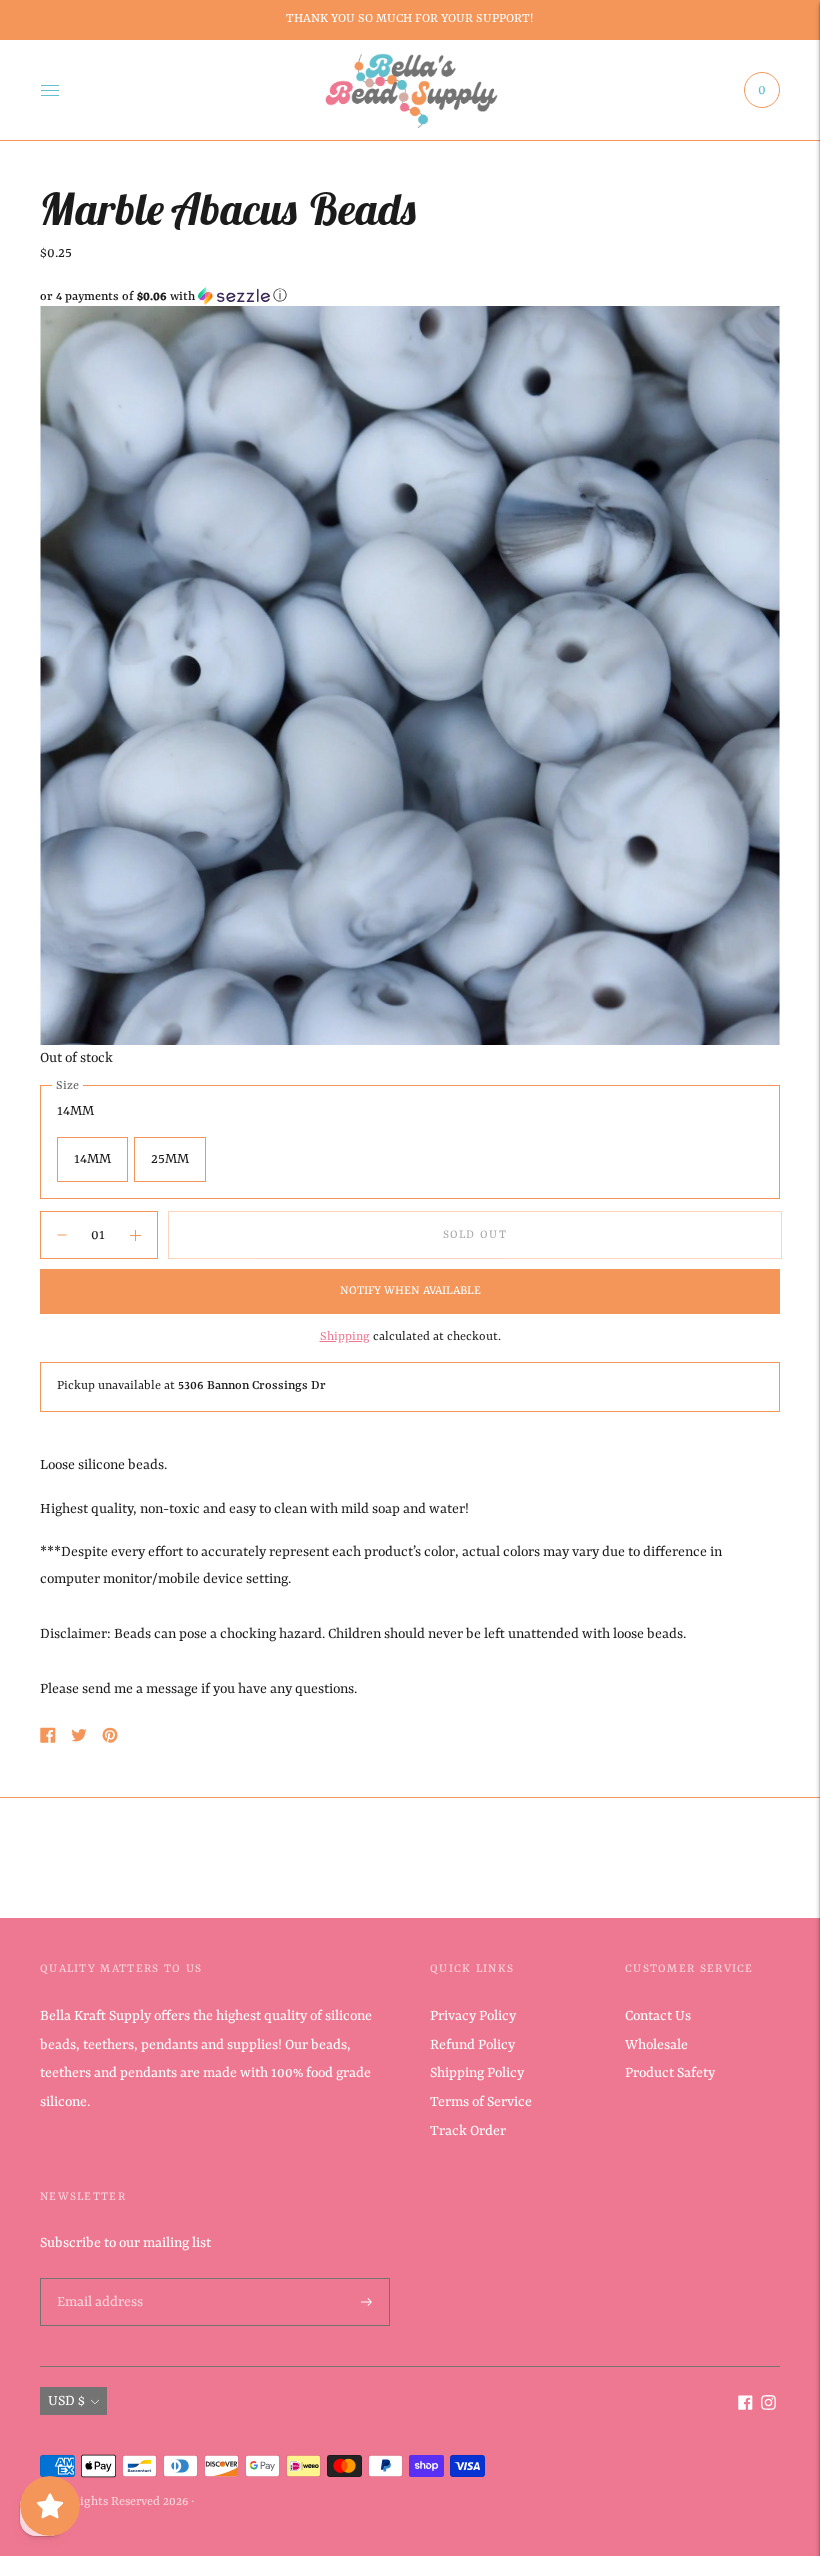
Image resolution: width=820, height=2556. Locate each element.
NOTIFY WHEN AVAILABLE (410, 1291)
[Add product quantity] (62, 1235)
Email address (98, 2279)
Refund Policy (472, 2045)
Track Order (468, 2131)
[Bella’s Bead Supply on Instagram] (768, 2406)
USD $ (66, 2401)
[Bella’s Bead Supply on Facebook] (745, 2406)
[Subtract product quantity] (135, 1235)
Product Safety (670, 2073)
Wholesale (656, 2045)
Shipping (345, 1337)
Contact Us (658, 2016)
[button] (410, 296)
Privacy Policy (473, 2016)
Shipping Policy (477, 2073)
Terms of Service (481, 2102)
